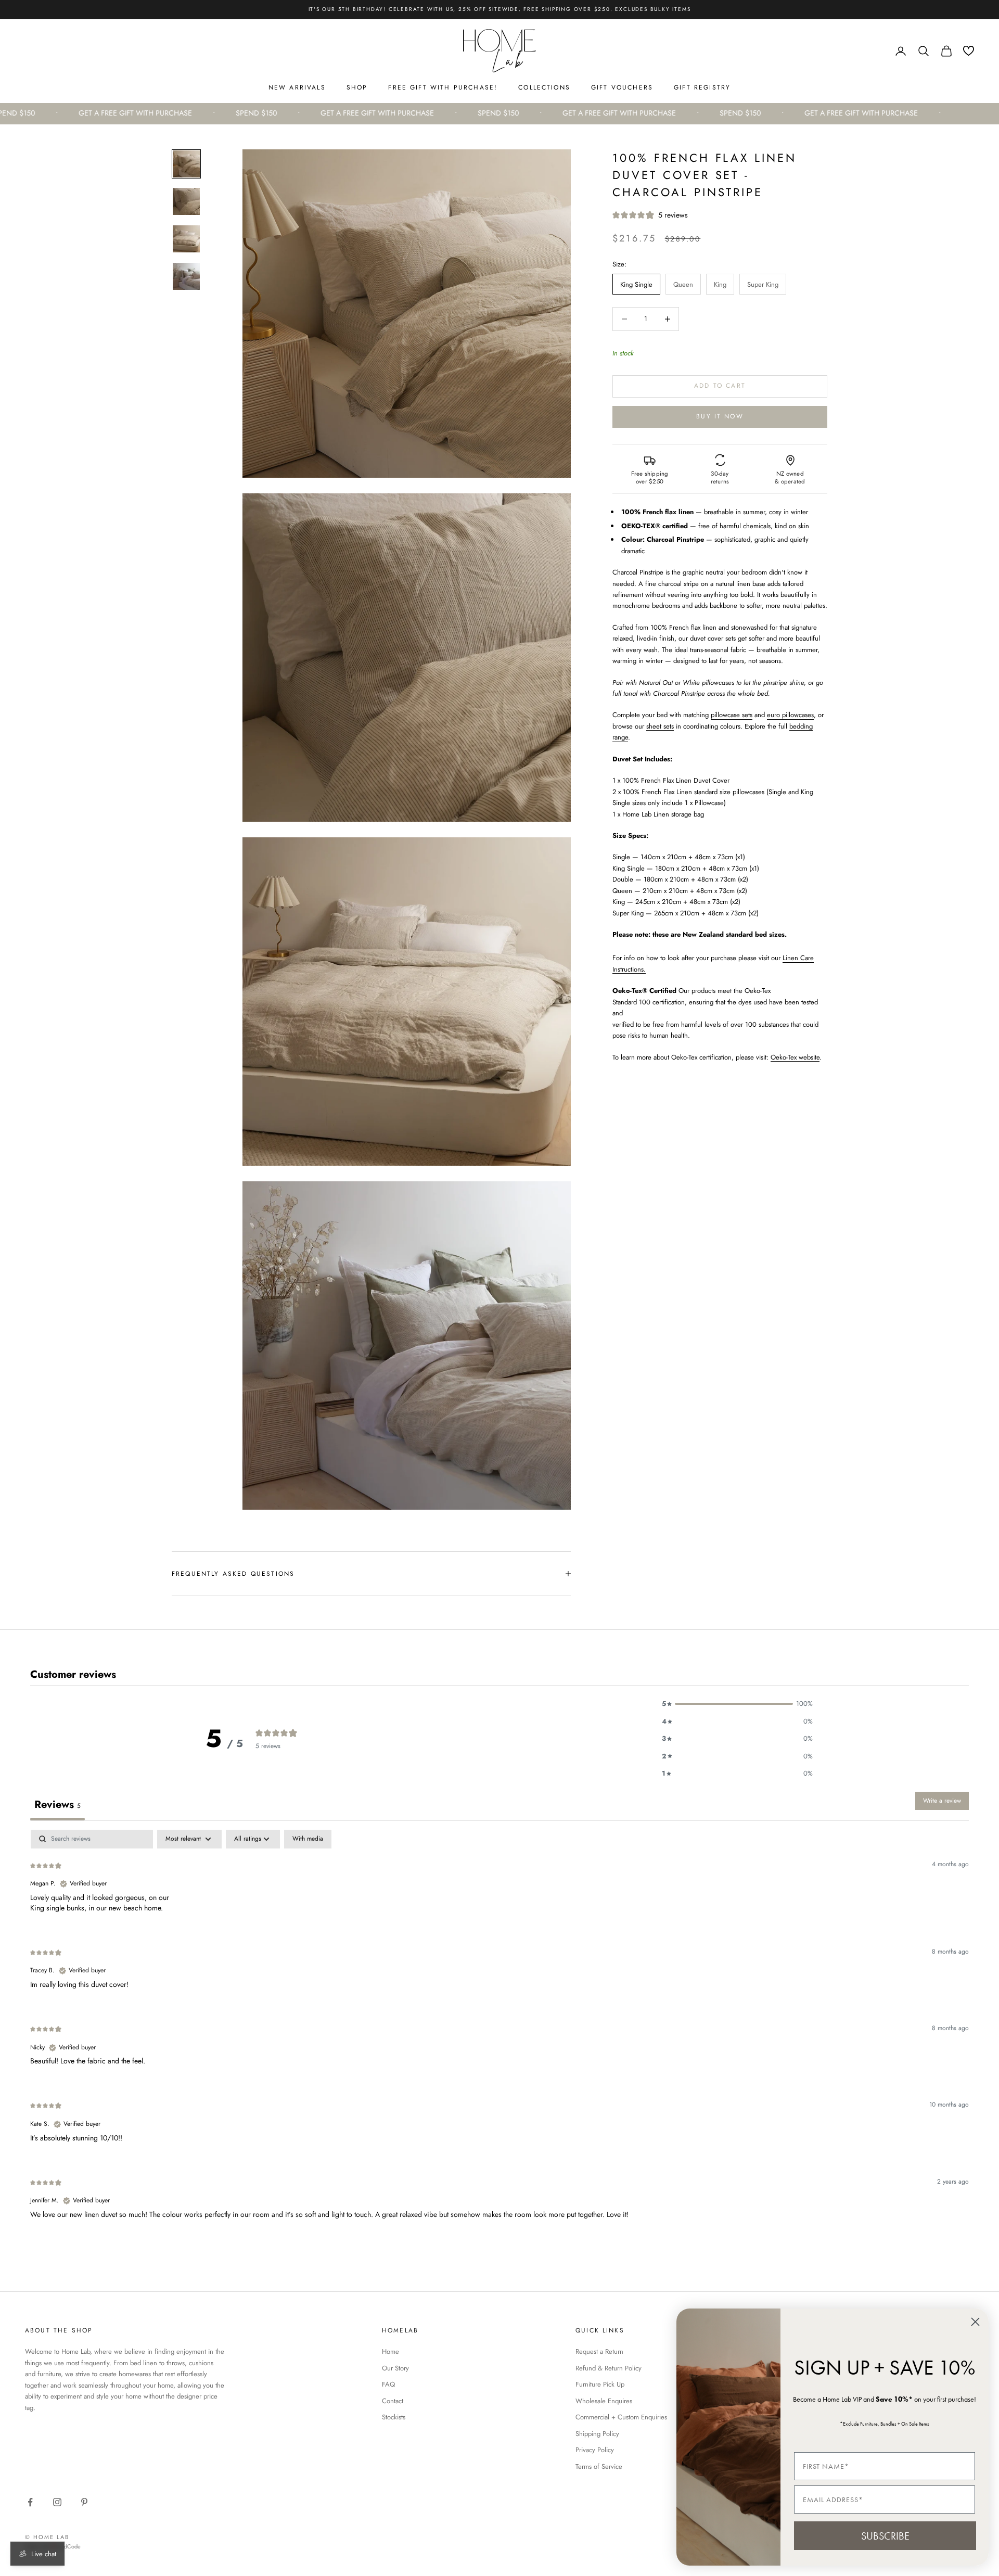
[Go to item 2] (186, 201)
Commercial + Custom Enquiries (621, 2417)
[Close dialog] (975, 2322)
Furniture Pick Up (600, 2384)
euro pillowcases (790, 715)
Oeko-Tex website (795, 1057)
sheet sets (660, 726)
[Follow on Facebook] (30, 2502)
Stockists (394, 2417)
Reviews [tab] (57, 1805)
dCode (72, 2546)
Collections (544, 87)
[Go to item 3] (186, 239)
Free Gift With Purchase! (443, 87)
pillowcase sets (732, 715)
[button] (737, 1704)
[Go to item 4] (186, 276)
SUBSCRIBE (885, 2536)
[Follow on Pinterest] (84, 2502)
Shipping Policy (597, 2434)
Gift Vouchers (622, 87)
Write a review (942, 1801)
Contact (393, 2401)
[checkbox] (308, 1839)
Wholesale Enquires (604, 2401)
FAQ (388, 2384)
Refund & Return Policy (609, 2368)
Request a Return (599, 2351)
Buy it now (720, 416)
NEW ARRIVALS (297, 87)
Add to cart (720, 386)
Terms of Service (599, 2466)
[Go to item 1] (186, 164)
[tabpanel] (499, 2033)
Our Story (395, 2368)
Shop (357, 87)
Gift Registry (702, 87)
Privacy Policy (595, 2450)
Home (390, 2351)
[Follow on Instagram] (57, 2502)
